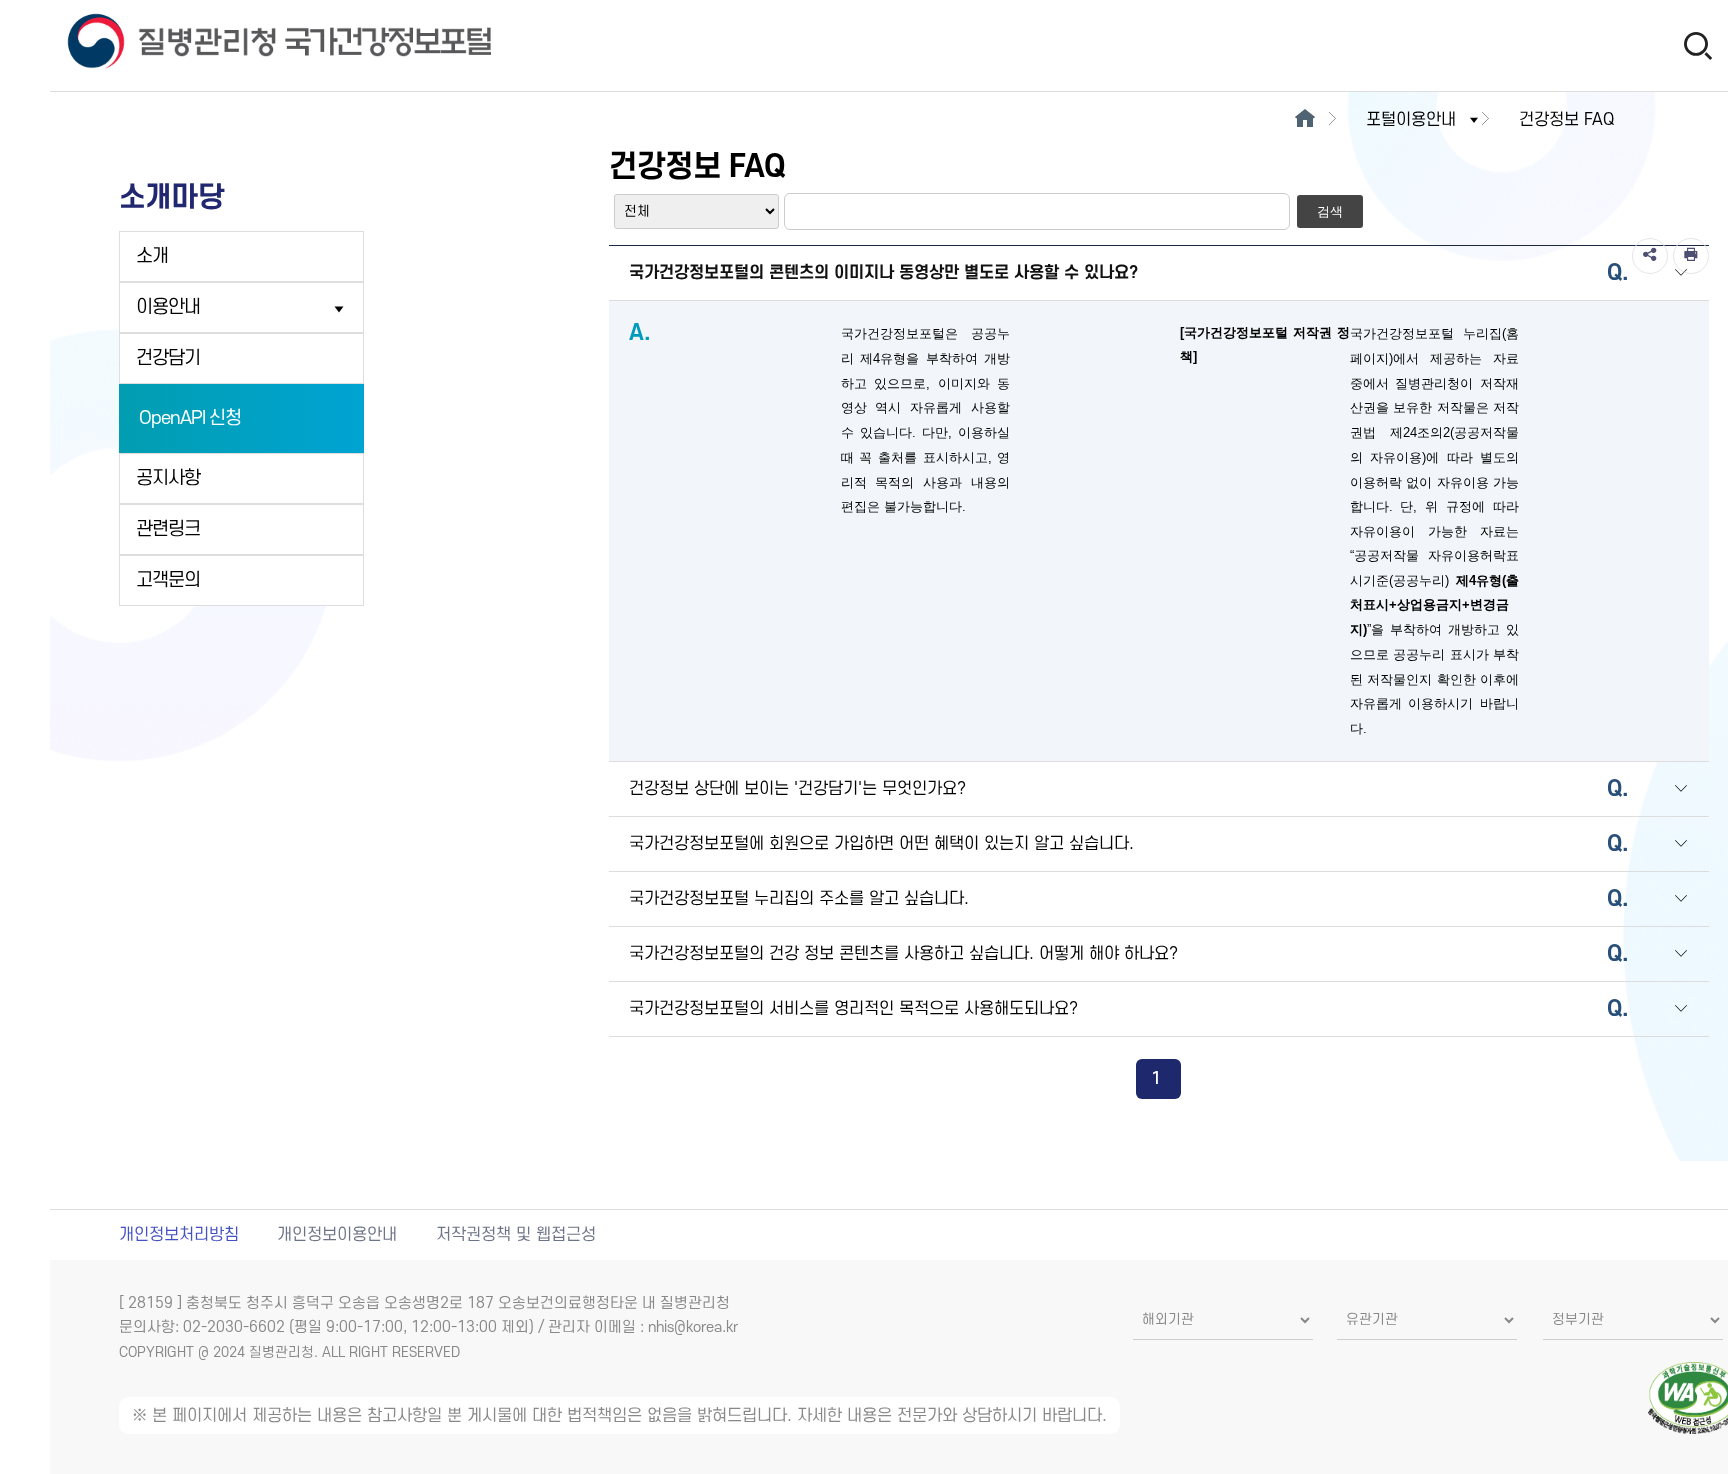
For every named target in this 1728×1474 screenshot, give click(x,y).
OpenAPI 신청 (190, 418)
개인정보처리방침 (179, 1235)
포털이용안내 (1411, 120)
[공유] (1650, 256)
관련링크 (168, 529)
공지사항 (168, 478)
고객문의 (168, 580)
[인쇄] (1691, 256)
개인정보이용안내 (337, 1235)
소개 (152, 256)
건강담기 (168, 358)
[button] (1681, 274)
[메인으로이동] (1304, 120)
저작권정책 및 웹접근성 (516, 1235)
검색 (1330, 211)
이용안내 (168, 307)
